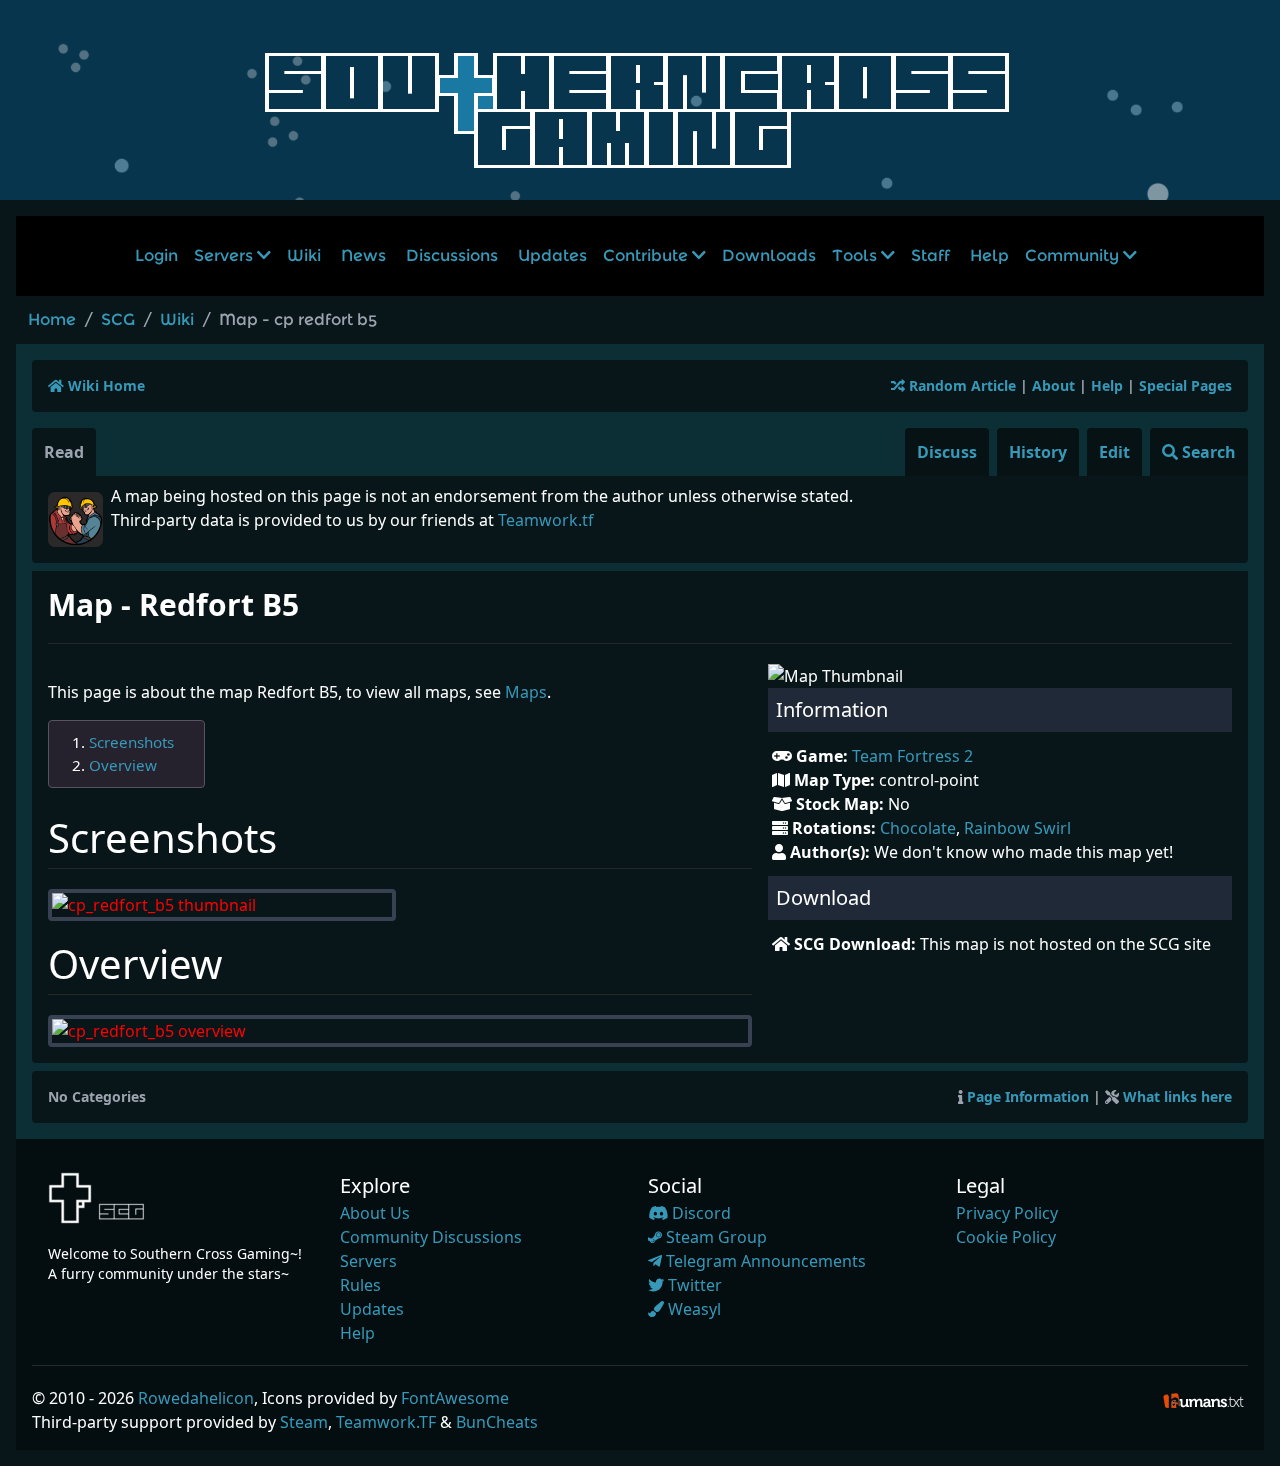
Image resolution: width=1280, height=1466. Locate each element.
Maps (526, 692)
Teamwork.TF (386, 1422)
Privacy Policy (1007, 1213)
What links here (1177, 1096)
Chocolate (918, 828)
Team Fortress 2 (912, 756)
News (363, 255)
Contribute (647, 255)
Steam (304, 1422)
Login (156, 255)
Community (1074, 255)
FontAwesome (455, 1398)
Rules (360, 1285)
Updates (552, 255)
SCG (118, 319)
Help (989, 255)
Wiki (304, 255)
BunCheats (497, 1422)
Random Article (960, 385)
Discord (699, 1213)
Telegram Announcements (764, 1261)
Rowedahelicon (196, 1398)
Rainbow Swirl (1017, 828)
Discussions (452, 255)
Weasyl (692, 1309)
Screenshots (131, 742)
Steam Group (714, 1237)
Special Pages (1185, 385)
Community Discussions (431, 1237)
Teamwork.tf (546, 520)
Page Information (1028, 1096)
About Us (375, 1213)
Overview (123, 765)
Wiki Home (104, 385)
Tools (856, 255)
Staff (930, 255)
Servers (225, 255)
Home (52, 319)
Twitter (693, 1285)
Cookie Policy (1006, 1237)
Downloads (769, 255)
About (1053, 385)
